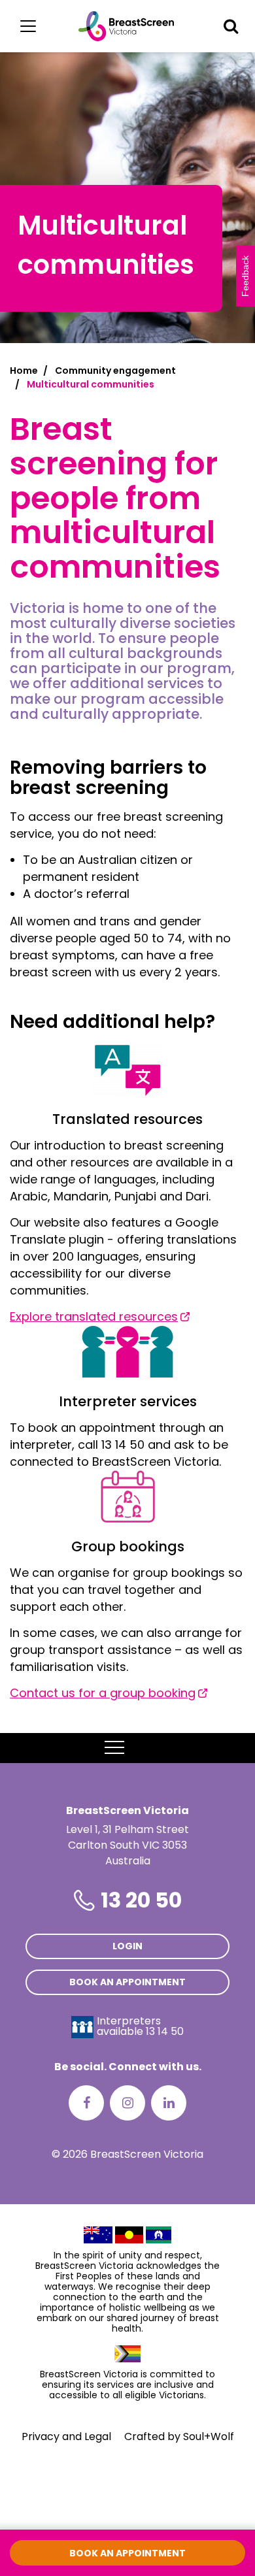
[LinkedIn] (169, 2103)
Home (24, 371)
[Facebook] (86, 2103)
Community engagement (115, 371)
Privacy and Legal (66, 2436)
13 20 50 (141, 1900)
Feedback (245, 276)
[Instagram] (127, 2103)
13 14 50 (165, 2031)
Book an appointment (127, 1982)
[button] (231, 26)
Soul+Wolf (209, 2436)
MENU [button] (144, 1748)
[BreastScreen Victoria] (127, 26)
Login (127, 1946)
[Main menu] (28, 26)
